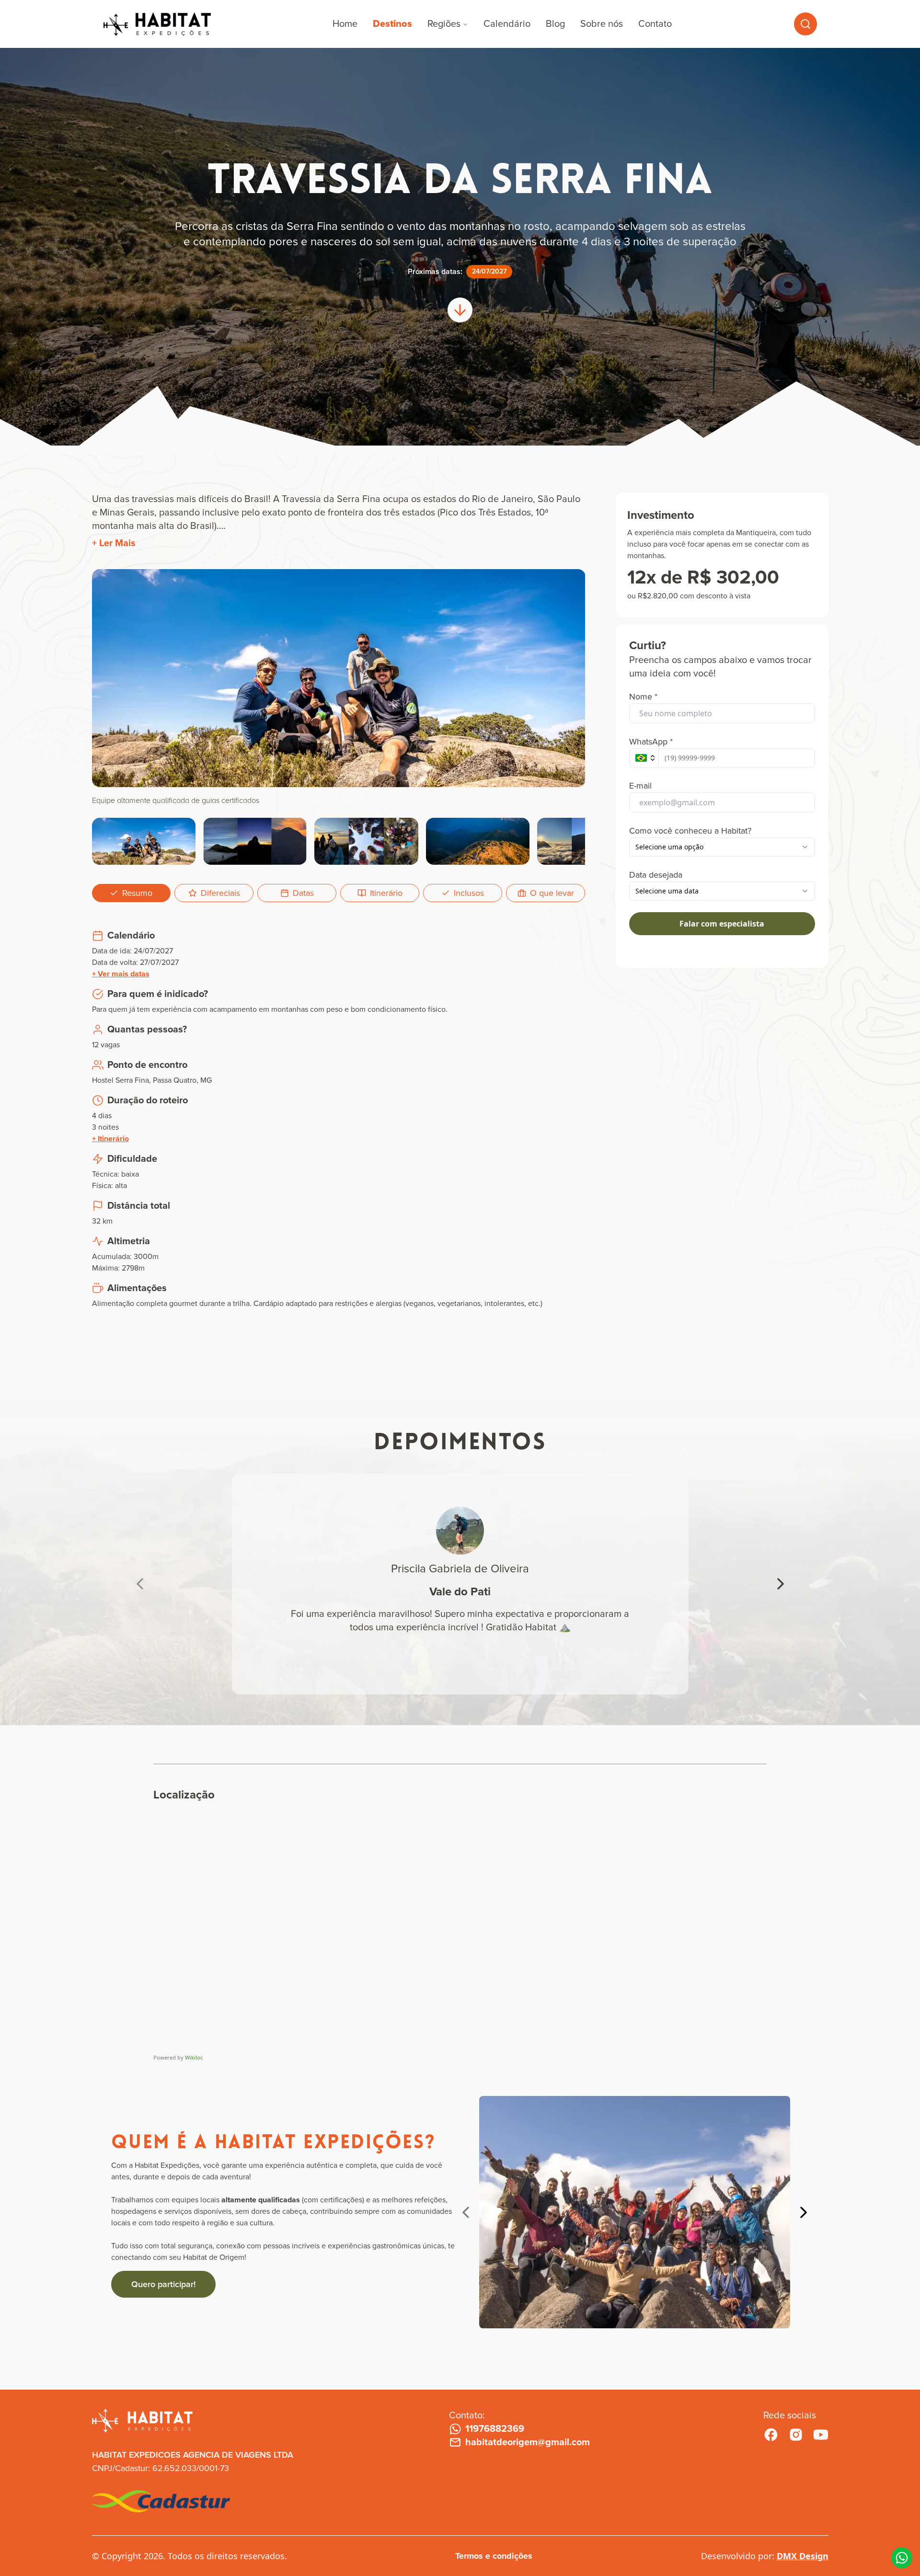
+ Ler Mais (114, 543)
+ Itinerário (110, 1139)
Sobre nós (602, 24)
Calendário (507, 24)
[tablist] (339, 893)
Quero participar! (163, 2284)
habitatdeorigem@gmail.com (528, 2442)
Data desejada (656, 875)
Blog (555, 24)
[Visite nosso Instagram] (796, 2435)
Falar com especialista (722, 924)
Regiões (444, 24)
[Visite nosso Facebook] (771, 2435)
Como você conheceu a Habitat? (690, 831)
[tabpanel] (339, 1123)
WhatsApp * (651, 742)
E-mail (640, 786)
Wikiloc (194, 2057)
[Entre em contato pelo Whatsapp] (902, 2558)
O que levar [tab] (552, 893)
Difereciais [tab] (220, 893)
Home (345, 24)
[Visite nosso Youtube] (821, 2435)
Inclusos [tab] (469, 893)
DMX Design (803, 2556)
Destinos (392, 24)
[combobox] (722, 847)
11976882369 (495, 2429)
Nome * (643, 697)
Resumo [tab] (137, 893)
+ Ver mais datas (121, 974)
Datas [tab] (303, 893)
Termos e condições (494, 2556)
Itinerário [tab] (386, 893)
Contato (655, 24)
